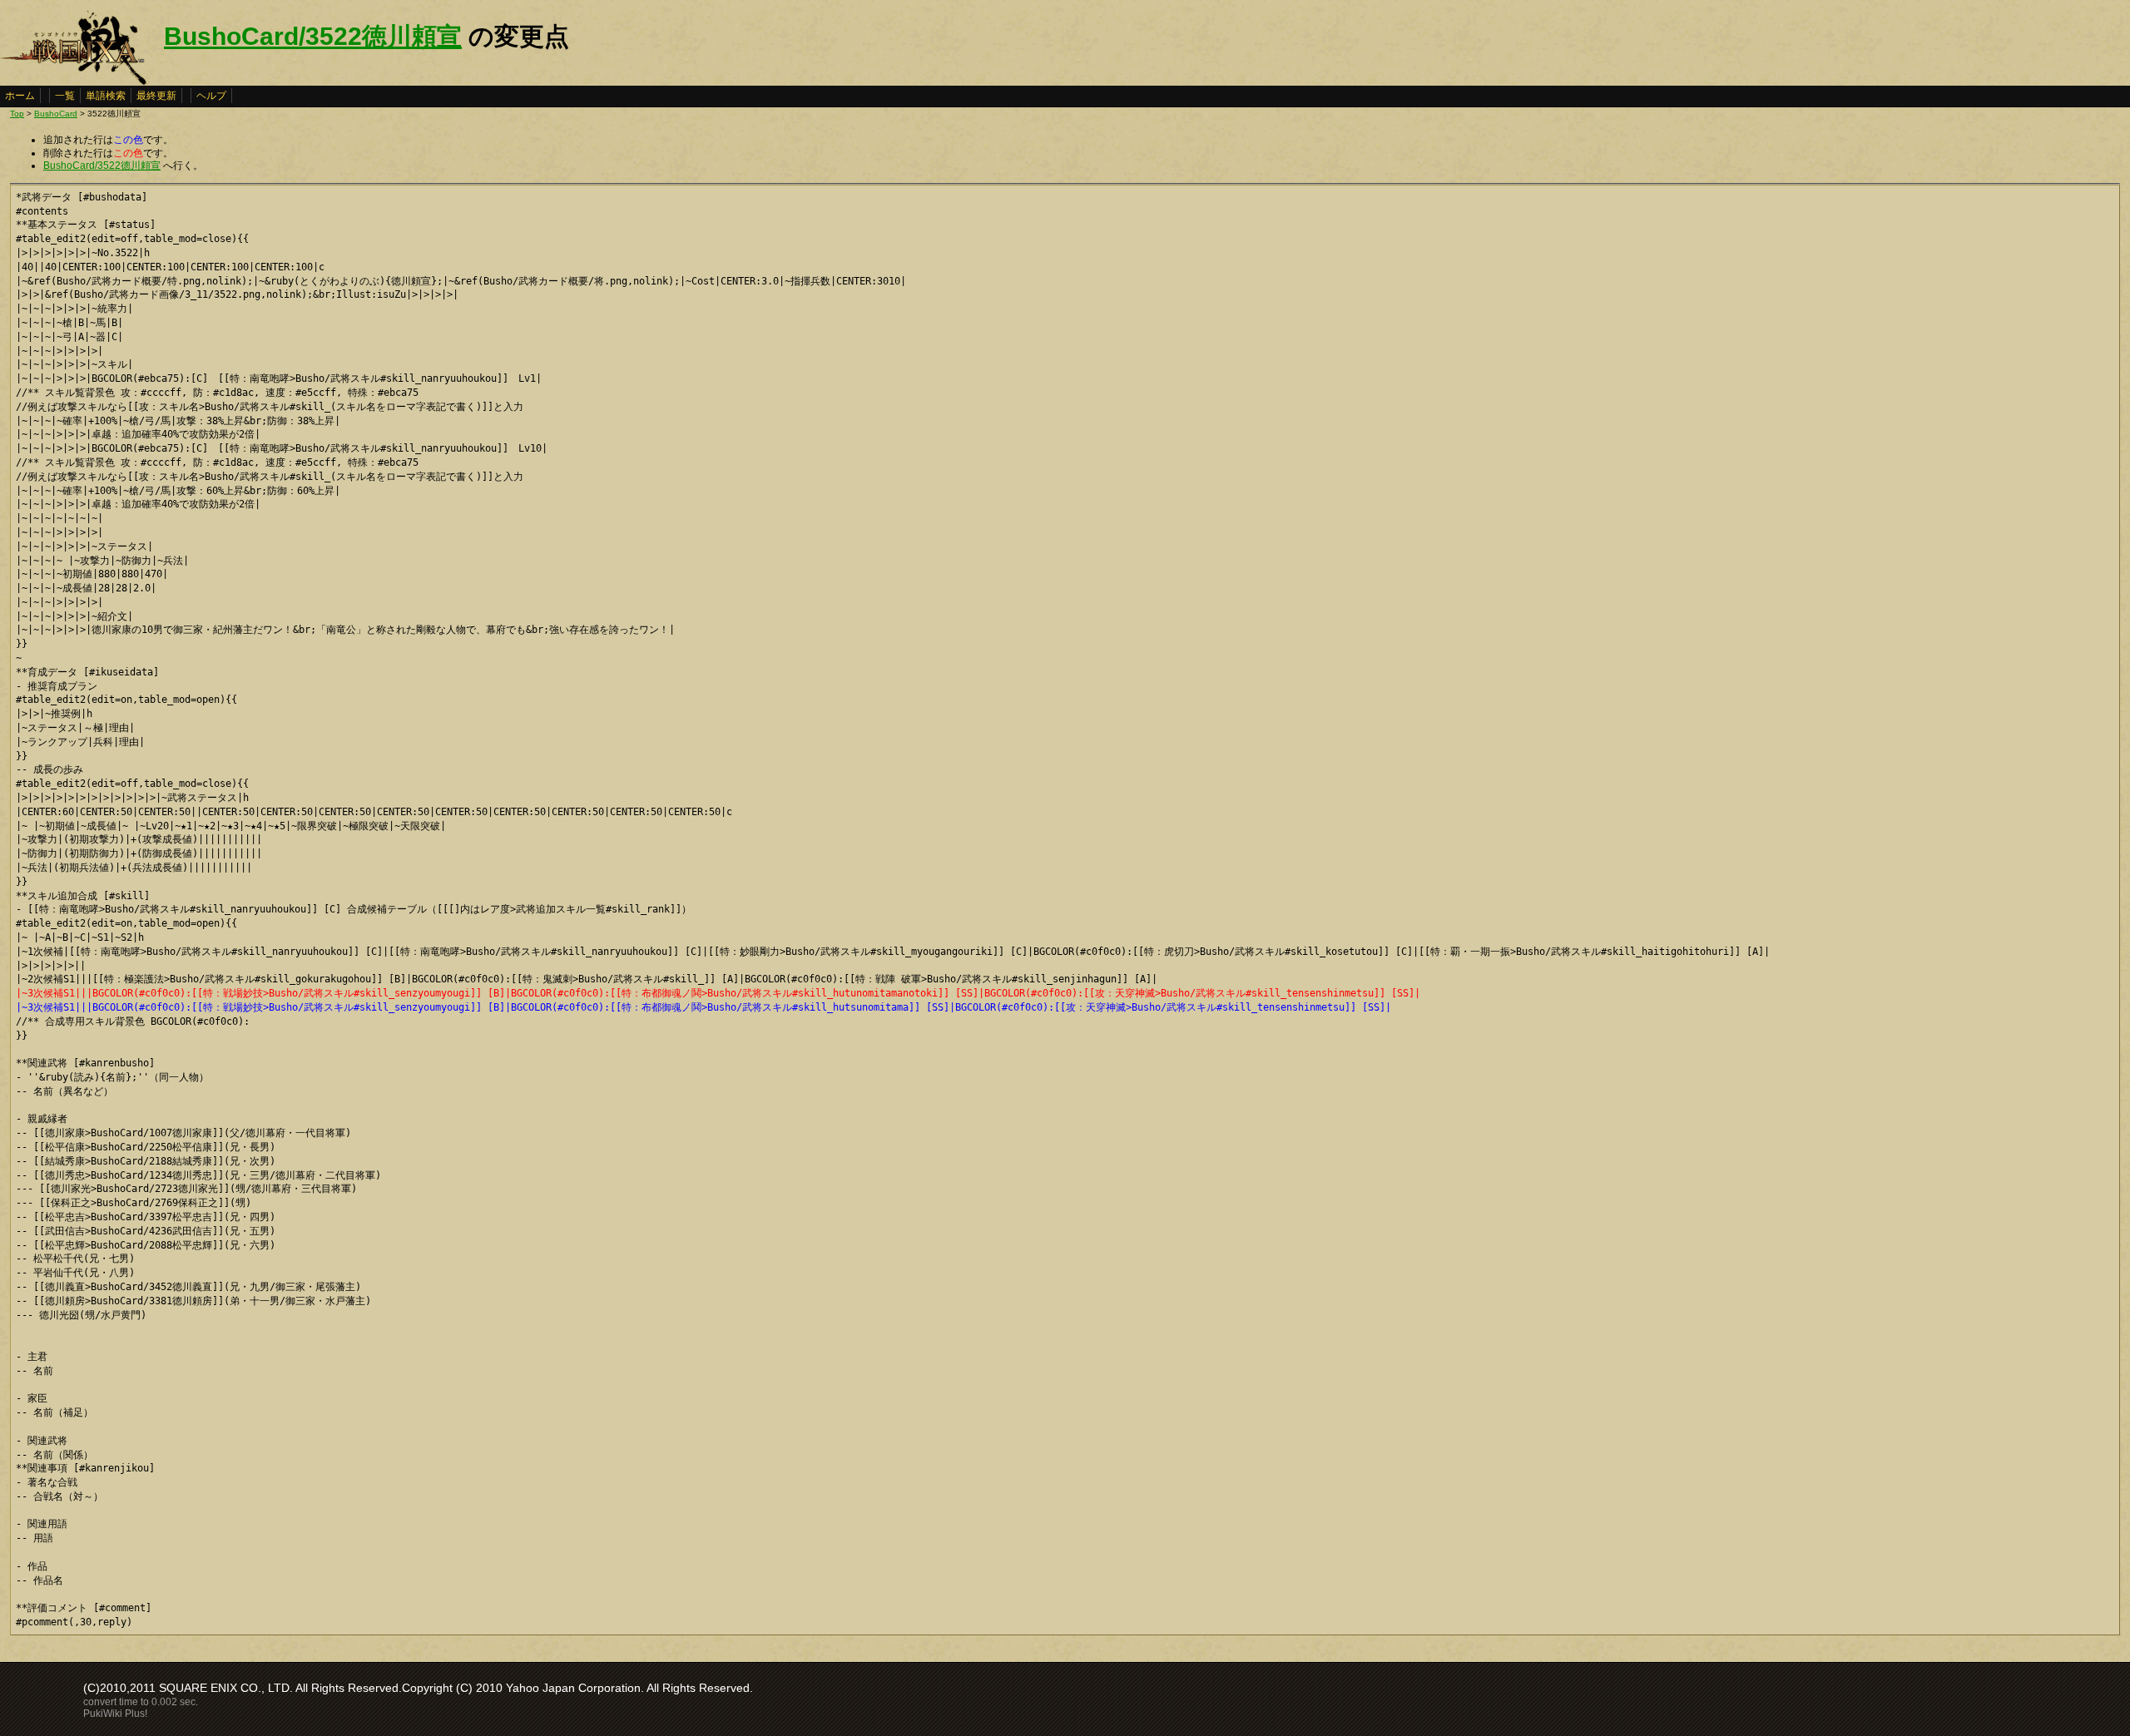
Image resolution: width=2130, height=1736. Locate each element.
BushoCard (56, 114)
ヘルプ (211, 96)
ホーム (20, 96)
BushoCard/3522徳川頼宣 (313, 36)
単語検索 (106, 96)
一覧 (65, 96)
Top (17, 114)
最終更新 (156, 96)
